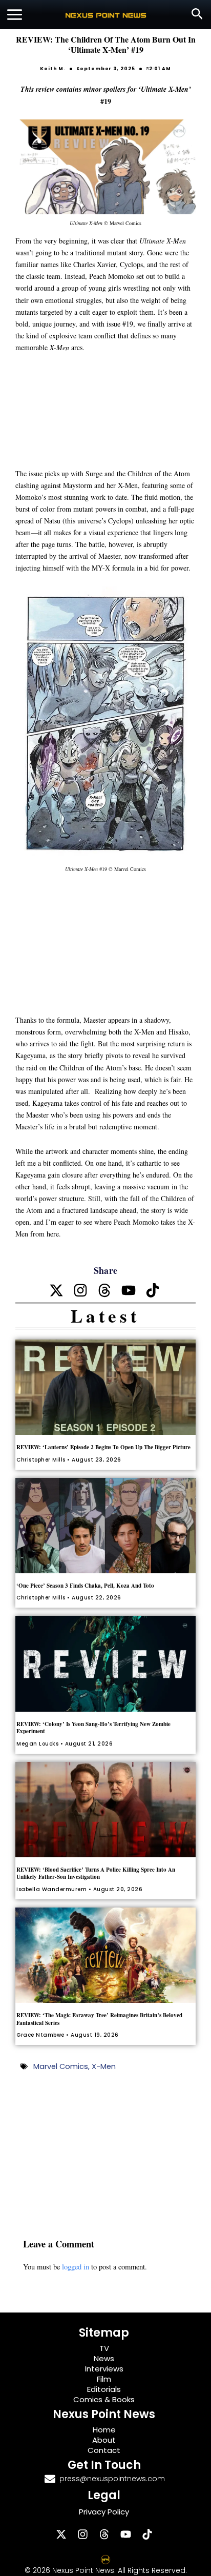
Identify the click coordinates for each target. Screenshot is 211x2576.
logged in (76, 2267)
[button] (197, 15)
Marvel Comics (61, 2066)
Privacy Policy (104, 2512)
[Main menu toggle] (15, 15)
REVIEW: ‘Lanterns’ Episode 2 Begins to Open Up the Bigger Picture (103, 1447)
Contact (104, 2450)
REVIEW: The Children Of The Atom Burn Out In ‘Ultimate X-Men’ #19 (106, 44)
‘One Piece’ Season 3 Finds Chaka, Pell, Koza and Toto (85, 1586)
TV (104, 2348)
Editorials (104, 2389)
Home (104, 2430)
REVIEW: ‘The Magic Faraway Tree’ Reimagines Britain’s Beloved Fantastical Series (99, 2019)
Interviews (104, 2369)
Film (104, 2379)
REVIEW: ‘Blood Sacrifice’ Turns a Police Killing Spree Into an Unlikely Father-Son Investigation (96, 1873)
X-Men (104, 2066)
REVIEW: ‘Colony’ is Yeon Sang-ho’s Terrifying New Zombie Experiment (93, 1728)
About (104, 2440)
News (104, 2358)
